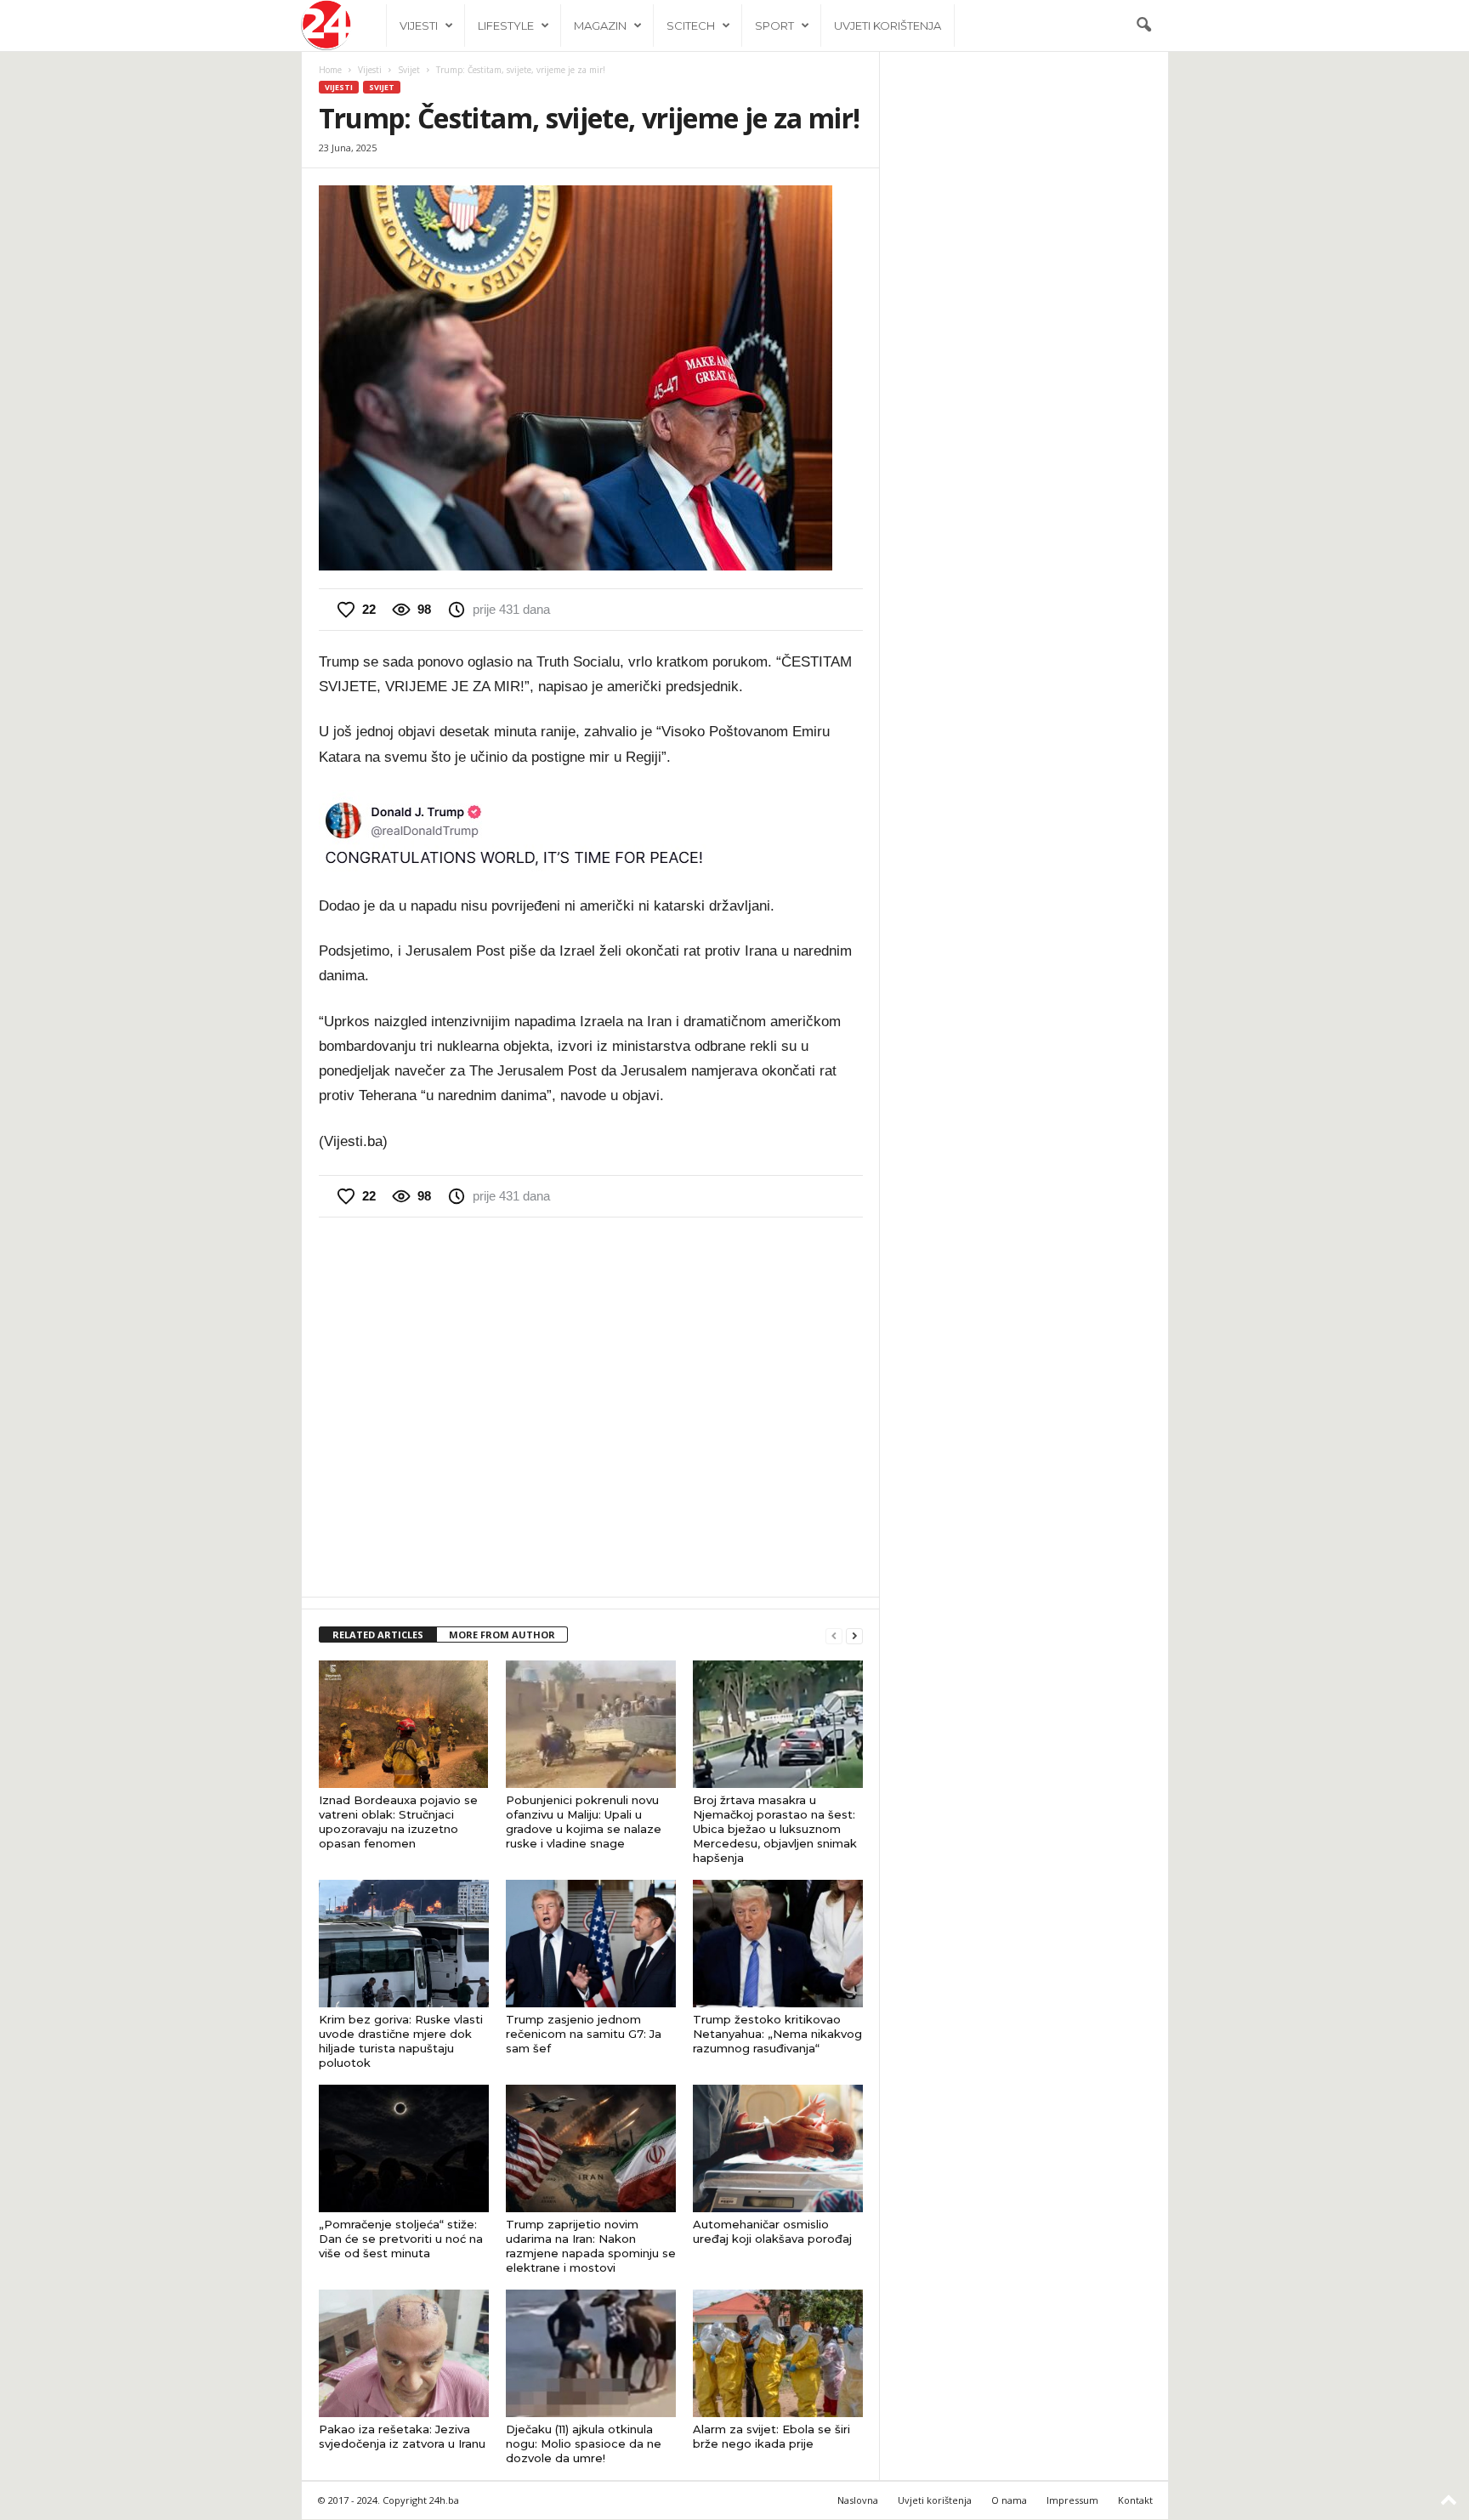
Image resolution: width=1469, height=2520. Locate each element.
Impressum (1072, 2500)
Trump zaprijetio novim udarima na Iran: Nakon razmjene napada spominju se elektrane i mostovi (591, 2246)
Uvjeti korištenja (888, 26)
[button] (1143, 26)
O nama (1009, 2500)
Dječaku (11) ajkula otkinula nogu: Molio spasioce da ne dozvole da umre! (584, 2443)
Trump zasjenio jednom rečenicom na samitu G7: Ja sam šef (584, 2034)
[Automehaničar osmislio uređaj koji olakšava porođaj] (778, 2148)
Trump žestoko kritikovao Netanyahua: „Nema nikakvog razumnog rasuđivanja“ (777, 2034)
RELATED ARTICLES (378, 1635)
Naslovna (858, 2500)
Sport (774, 26)
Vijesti (419, 26)
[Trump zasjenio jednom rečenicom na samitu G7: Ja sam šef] (591, 1944)
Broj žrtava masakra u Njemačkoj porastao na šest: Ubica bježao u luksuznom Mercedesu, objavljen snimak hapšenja (775, 1829)
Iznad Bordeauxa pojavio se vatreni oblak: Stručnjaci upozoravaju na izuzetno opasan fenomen (398, 1822)
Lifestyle (506, 26)
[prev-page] (834, 1635)
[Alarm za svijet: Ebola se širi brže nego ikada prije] (778, 2353)
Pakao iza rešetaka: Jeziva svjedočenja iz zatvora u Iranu (402, 2436)
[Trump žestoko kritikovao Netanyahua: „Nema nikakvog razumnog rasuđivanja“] (778, 1944)
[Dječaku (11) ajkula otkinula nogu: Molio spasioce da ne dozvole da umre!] (591, 2353)
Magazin (600, 26)
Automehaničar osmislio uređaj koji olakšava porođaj (772, 2231)
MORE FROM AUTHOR (502, 1635)
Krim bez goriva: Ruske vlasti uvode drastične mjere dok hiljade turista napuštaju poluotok (401, 2041)
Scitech (691, 26)
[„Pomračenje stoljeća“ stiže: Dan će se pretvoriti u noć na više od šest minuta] (404, 2148)
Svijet (409, 70)
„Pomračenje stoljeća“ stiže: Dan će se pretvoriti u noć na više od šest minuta (401, 2239)
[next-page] (854, 1635)
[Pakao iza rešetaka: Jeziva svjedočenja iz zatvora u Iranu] (404, 2353)
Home (330, 70)
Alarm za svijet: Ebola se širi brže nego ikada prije (771, 2436)
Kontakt (1135, 2500)
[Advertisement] (591, 1405)
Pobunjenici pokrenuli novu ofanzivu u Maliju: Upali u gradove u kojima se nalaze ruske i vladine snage (584, 1822)
